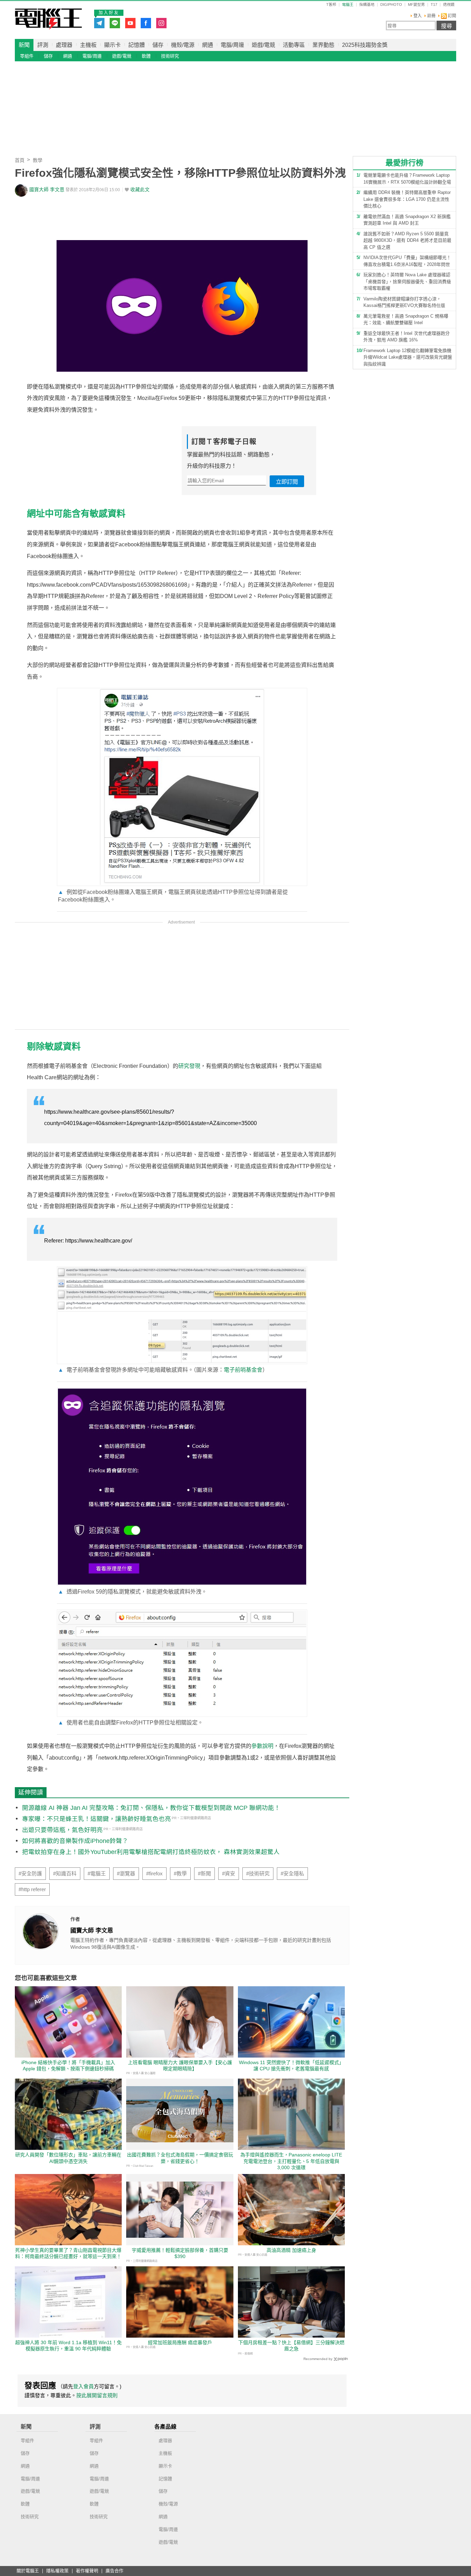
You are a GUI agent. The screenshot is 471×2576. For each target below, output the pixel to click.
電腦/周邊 (232, 45)
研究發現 (189, 1066)
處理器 (64, 45)
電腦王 (48, 19)
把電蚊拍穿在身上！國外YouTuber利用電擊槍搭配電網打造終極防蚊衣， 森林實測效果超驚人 (151, 1852)
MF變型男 (416, 5)
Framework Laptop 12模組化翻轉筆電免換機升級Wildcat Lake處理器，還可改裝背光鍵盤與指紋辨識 (408, 357)
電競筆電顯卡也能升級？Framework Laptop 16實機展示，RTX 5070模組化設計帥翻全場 (407, 179)
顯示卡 (112, 45)
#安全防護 (30, 1874)
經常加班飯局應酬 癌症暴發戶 (180, 2342)
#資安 (229, 1874)
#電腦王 (97, 1874)
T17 (434, 5)
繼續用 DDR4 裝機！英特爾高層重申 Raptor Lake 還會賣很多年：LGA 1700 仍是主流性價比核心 (407, 199)
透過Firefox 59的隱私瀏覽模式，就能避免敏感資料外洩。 (132, 1592)
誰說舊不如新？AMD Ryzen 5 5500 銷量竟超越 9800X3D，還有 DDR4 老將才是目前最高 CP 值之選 (407, 240)
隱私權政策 (57, 2571)
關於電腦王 (28, 2571)
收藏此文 (140, 190)
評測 (43, 45)
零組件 (27, 56)
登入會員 (83, 2386)
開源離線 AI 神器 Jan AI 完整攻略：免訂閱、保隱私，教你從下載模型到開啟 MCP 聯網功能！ (151, 1808)
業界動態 (323, 45)
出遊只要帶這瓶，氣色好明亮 (62, 1830)
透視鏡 (449, 5)
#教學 (180, 1874)
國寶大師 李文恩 (47, 190)
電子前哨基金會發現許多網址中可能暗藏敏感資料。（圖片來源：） (163, 1370)
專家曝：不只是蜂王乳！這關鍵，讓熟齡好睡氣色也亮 (97, 1819)
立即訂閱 (287, 482)
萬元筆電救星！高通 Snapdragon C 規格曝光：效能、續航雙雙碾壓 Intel (406, 320)
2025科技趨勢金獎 (365, 45)
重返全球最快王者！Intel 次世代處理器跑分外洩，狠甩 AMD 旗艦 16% (407, 337)
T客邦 (331, 5)
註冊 (431, 16)
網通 (208, 45)
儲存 (158, 45)
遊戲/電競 (263, 45)
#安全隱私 (292, 1874)
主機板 (88, 45)
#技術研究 (258, 1874)
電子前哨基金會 (243, 1370)
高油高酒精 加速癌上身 (291, 2250)
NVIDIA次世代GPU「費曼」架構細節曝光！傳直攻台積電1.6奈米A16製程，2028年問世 (407, 261)
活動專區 (294, 45)
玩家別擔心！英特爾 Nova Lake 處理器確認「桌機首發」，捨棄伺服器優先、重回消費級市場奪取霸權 (407, 281)
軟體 (146, 56)
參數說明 (262, 1746)
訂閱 (452, 16)
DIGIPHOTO (391, 5)
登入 (418, 16)
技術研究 (170, 56)
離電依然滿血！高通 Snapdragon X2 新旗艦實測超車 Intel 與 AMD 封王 (407, 220)
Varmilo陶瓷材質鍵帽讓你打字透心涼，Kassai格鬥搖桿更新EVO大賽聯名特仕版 (404, 302)
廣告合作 (114, 2571)
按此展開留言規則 (97, 2395)
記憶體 (137, 45)
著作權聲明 (87, 2571)
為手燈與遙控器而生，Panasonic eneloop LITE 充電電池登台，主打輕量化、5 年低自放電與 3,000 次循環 (291, 2161)
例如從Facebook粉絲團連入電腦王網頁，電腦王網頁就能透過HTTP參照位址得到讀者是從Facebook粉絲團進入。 (173, 896)
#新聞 (204, 1874)
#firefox (154, 1874)
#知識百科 (65, 1874)
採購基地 (367, 5)
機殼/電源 (183, 45)
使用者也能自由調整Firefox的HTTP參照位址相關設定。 (131, 1723)
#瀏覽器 (126, 1874)
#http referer (32, 1889)
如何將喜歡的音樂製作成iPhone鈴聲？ (75, 1841)
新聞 (24, 45)
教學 (38, 160)
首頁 (20, 160)
